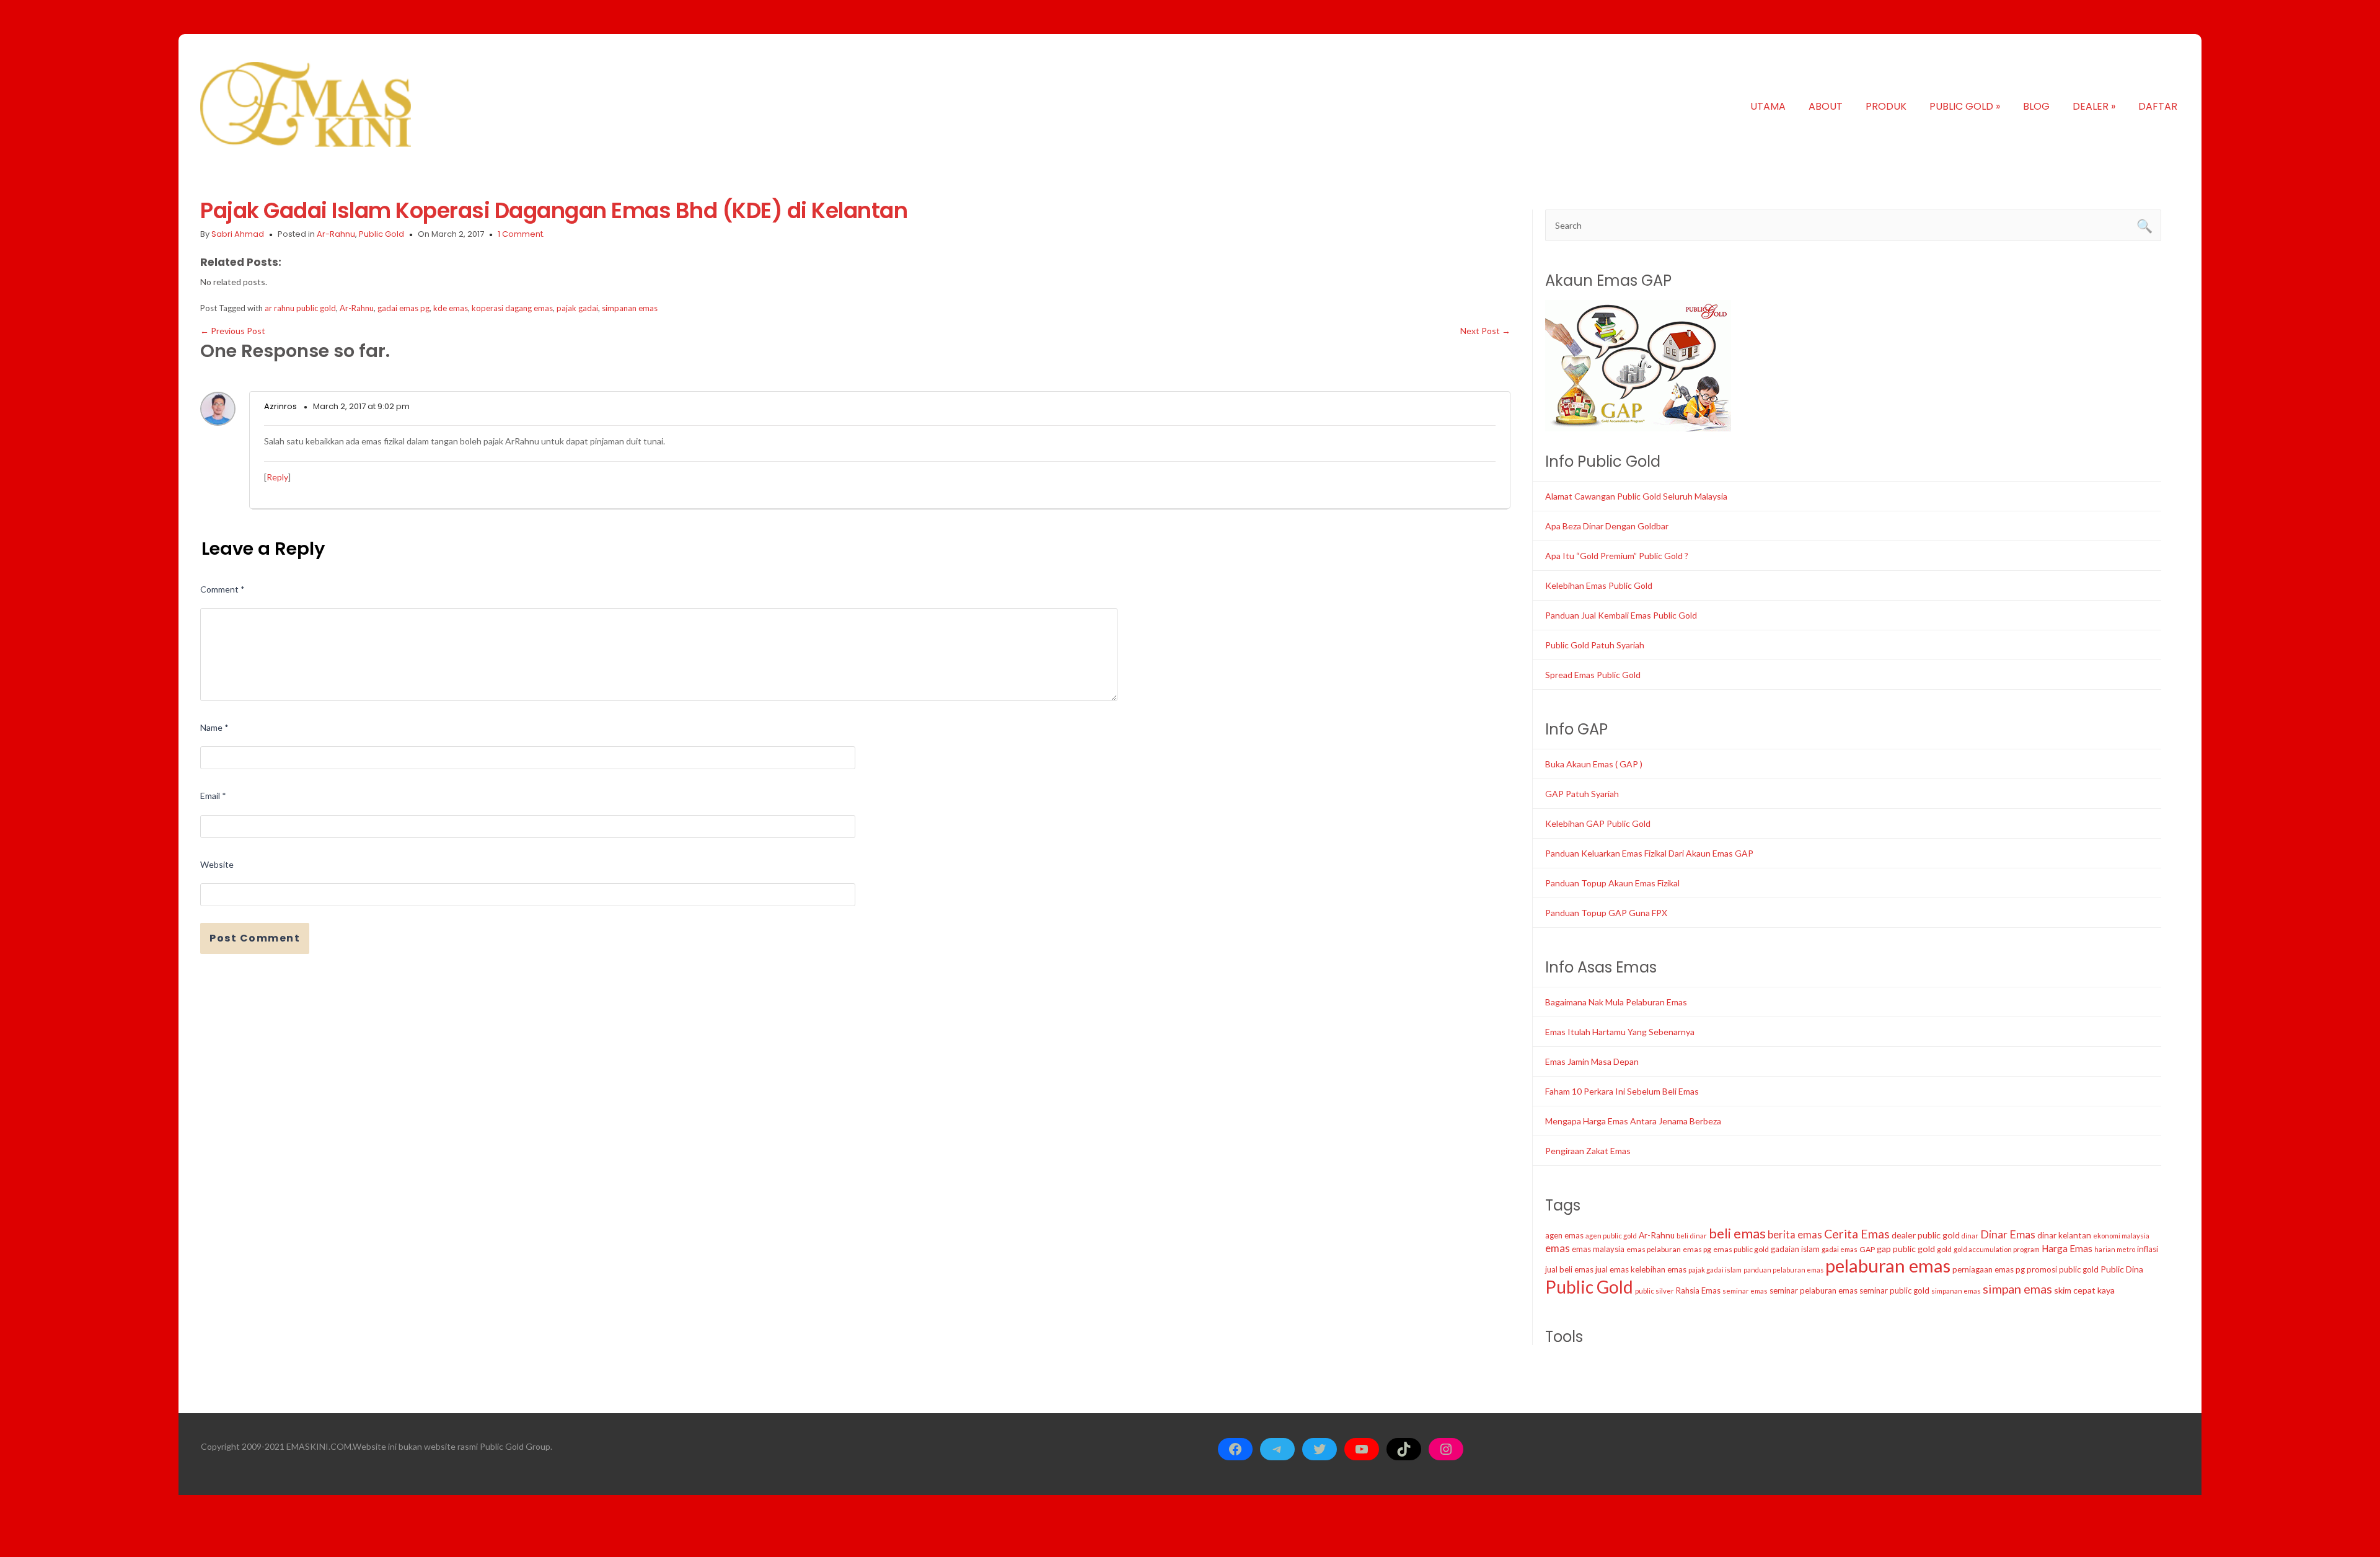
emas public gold (1741, 1249)
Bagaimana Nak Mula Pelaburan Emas (1616, 1002)
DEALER (2094, 106)
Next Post (1485, 331)
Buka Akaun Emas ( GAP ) (1594, 764)
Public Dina (2122, 1269)
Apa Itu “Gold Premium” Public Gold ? (1617, 556)
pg (2020, 1269)
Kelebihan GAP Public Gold (1598, 823)
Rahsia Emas (1698, 1290)
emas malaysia (1598, 1249)
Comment (223, 589)
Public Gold (381, 234)
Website (217, 864)
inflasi (2148, 1249)
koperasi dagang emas (512, 308)
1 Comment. (521, 234)
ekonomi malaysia (2121, 1236)
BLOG (2036, 106)
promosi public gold (2063, 1269)
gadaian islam (1795, 1249)
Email (213, 796)
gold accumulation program (1997, 1249)
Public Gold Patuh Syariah (1595, 645)
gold (1944, 1249)
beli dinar (1692, 1236)
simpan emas (2017, 1289)
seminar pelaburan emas (1814, 1290)
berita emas (1795, 1235)
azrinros (280, 406)
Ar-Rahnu (336, 234)
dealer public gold (1926, 1235)
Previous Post (233, 331)
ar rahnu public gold (300, 308)
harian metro (2115, 1249)
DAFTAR (2158, 106)
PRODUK (1886, 106)
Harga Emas (2067, 1248)
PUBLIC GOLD (1965, 106)
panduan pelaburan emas (1783, 1270)
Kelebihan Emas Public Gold (1599, 585)
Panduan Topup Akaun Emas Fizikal (1612, 883)
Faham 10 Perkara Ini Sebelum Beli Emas (1622, 1091)
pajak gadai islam (1715, 1270)
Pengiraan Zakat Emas (1588, 1151)
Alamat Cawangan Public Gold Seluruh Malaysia (1636, 496)
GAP (1867, 1249)
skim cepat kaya (2084, 1290)
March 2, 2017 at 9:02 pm (361, 406)
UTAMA (1768, 106)
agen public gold (1611, 1236)
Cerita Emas (1857, 1234)
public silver (1655, 1291)
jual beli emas (1569, 1269)
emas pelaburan (1654, 1249)
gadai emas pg (403, 308)
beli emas (1737, 1233)
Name (214, 727)
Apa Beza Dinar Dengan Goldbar (1607, 526)
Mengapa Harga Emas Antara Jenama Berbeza (1633, 1121)
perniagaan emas (1983, 1269)
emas (1558, 1248)
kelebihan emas (1659, 1269)
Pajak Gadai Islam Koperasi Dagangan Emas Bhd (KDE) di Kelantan (554, 210)
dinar (1970, 1236)
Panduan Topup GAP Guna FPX (1606, 913)
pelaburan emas (1888, 1265)
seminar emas (1745, 1291)
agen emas (1564, 1235)
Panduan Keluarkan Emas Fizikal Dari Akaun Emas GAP (1649, 853)
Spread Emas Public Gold (1593, 675)
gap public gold (1906, 1249)
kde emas (451, 308)
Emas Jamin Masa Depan (1592, 1061)
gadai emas (1840, 1249)
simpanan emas (630, 308)
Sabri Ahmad (238, 234)
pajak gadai (577, 308)
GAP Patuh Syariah (1582, 794)
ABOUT (1826, 106)
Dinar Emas (2008, 1234)
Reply (277, 477)
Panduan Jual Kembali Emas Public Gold (1621, 615)
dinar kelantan (2064, 1235)
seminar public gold (1894, 1290)
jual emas (1612, 1269)
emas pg (1697, 1249)
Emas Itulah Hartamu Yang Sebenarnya (1620, 1032)
